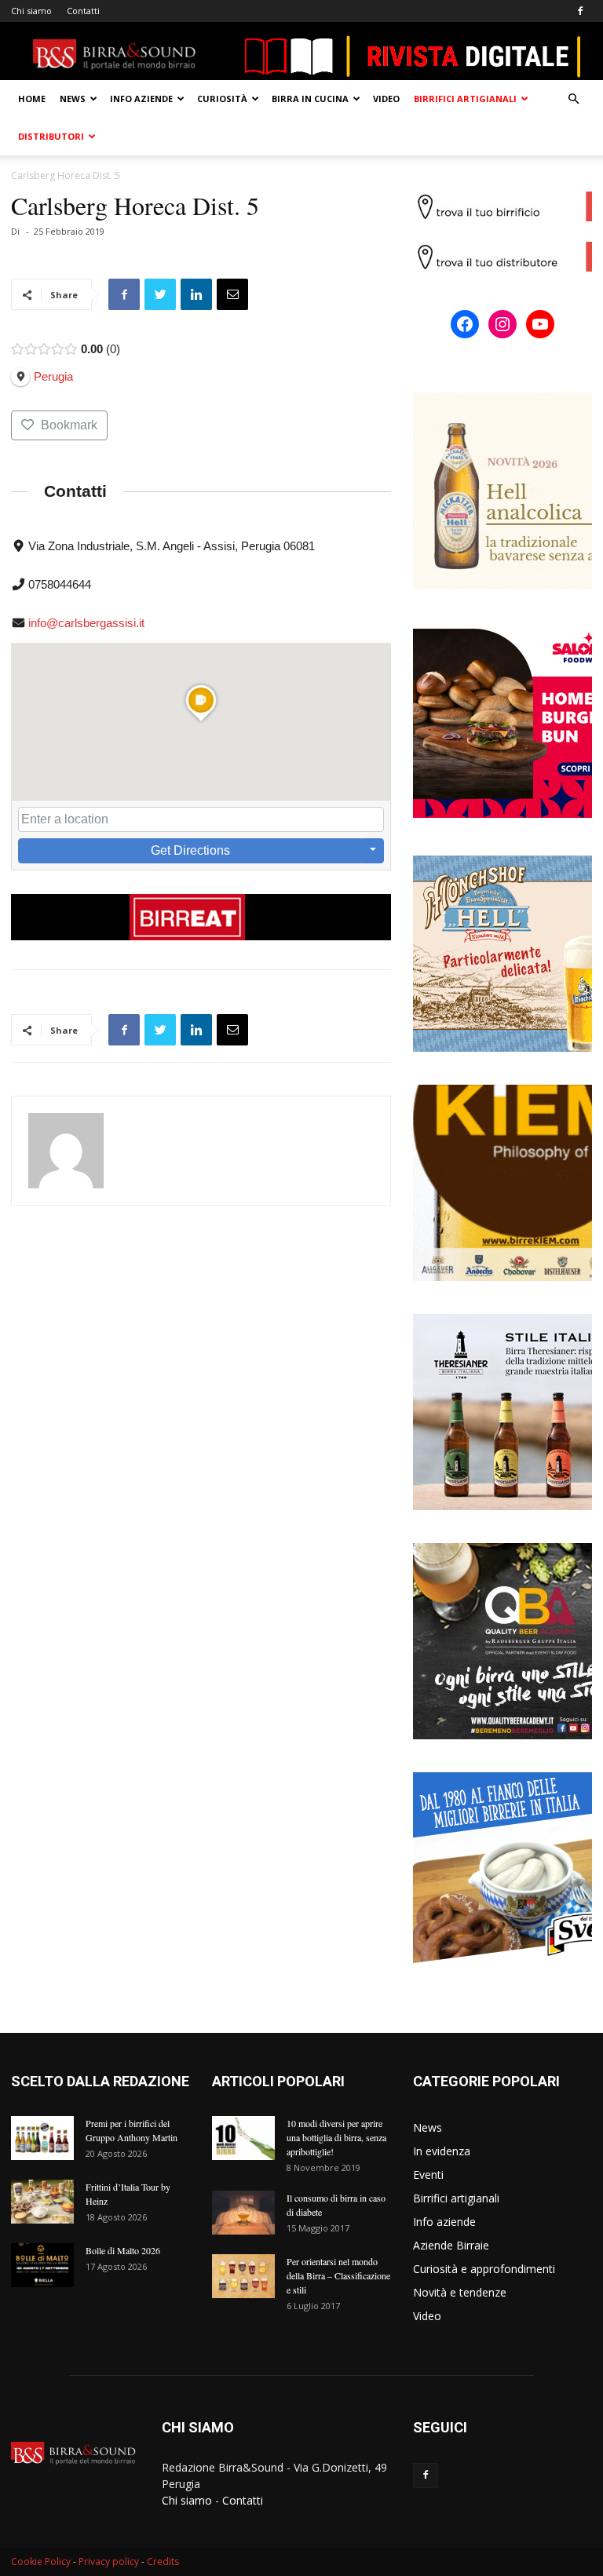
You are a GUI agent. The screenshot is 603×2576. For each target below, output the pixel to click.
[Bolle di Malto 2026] (42, 2265)
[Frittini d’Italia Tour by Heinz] (42, 2202)
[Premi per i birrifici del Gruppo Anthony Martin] (42, 2138)
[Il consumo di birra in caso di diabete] (243, 2213)
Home (32, 99)
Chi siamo (31, 11)
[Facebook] (580, 11)
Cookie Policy (41, 2561)
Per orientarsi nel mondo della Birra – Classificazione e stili (338, 2275)
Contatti (83, 11)
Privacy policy (109, 2561)
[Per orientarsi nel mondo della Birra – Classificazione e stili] (243, 2276)
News (73, 99)
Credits (163, 2561)
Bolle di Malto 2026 (123, 2250)
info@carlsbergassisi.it (86, 623)
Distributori (51, 136)
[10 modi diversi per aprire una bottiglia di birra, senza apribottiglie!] (243, 2138)
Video (386, 99)
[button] (573, 99)
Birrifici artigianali (465, 99)
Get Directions (190, 850)
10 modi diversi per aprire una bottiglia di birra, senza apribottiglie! (336, 2137)
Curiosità (222, 99)
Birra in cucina (310, 99)
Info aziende (141, 99)
